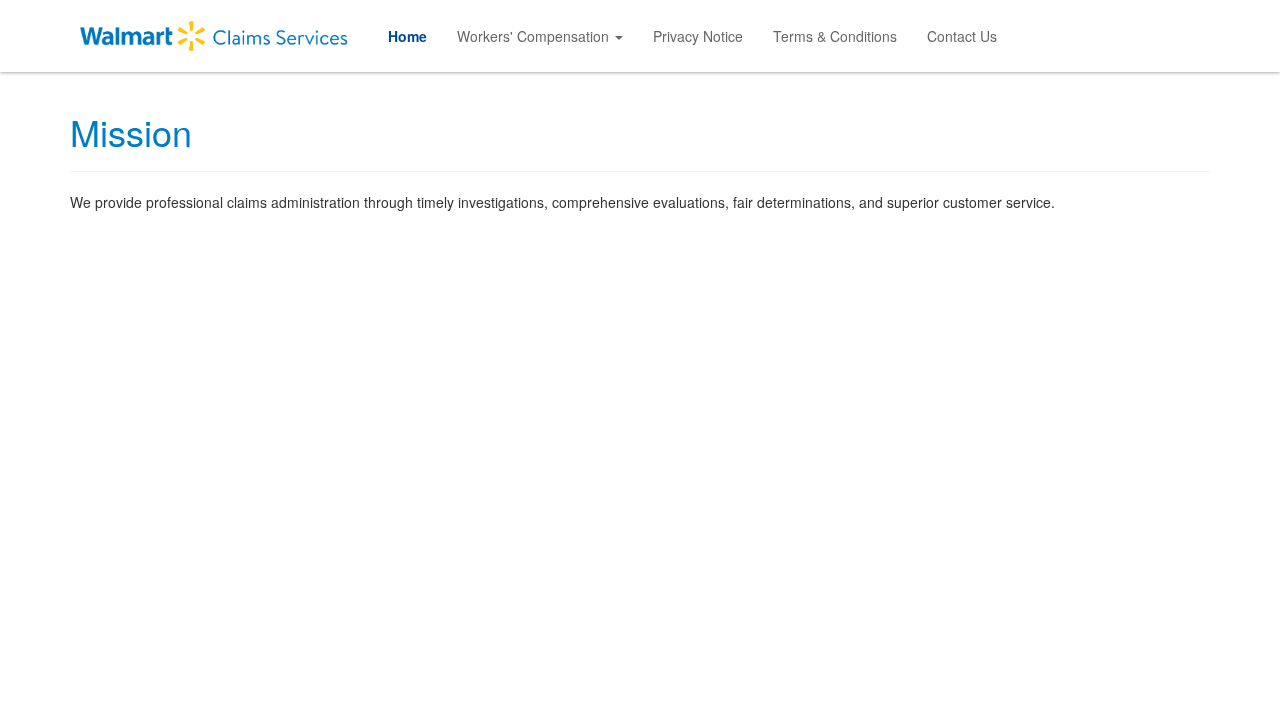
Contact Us (962, 36)
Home (407, 36)
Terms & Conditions (835, 36)
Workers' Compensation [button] (535, 36)
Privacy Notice (698, 36)
